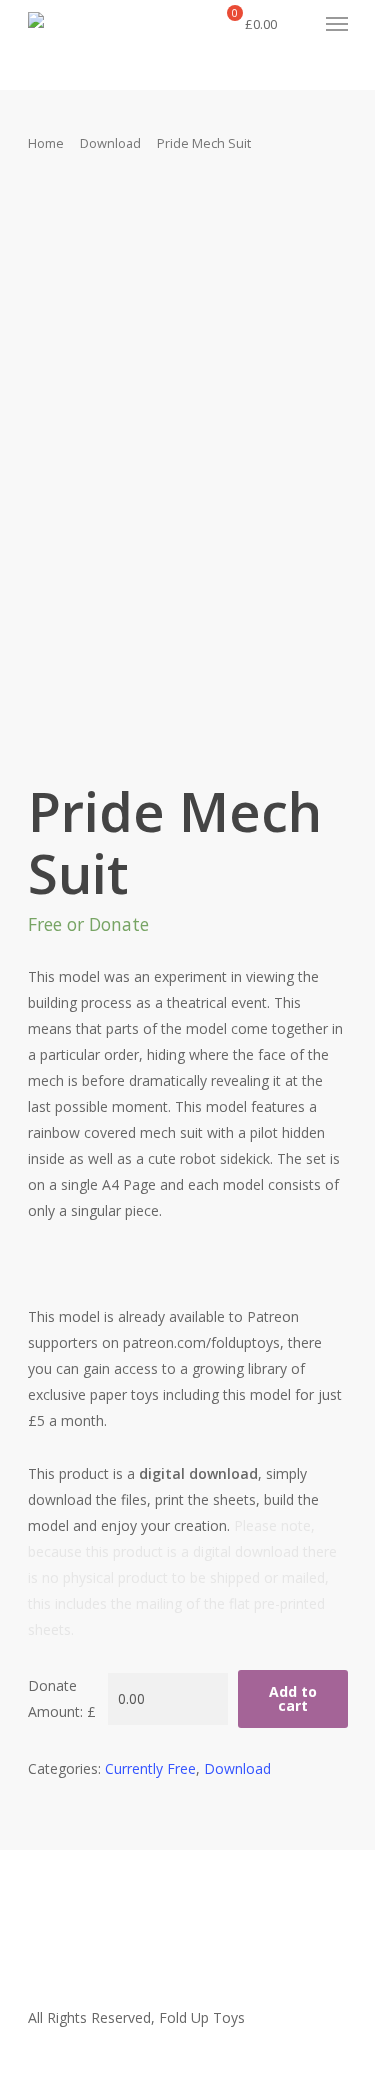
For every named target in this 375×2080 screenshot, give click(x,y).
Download (110, 143)
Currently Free (150, 1768)
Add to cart (293, 1698)
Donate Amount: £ (62, 1698)
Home (46, 143)
